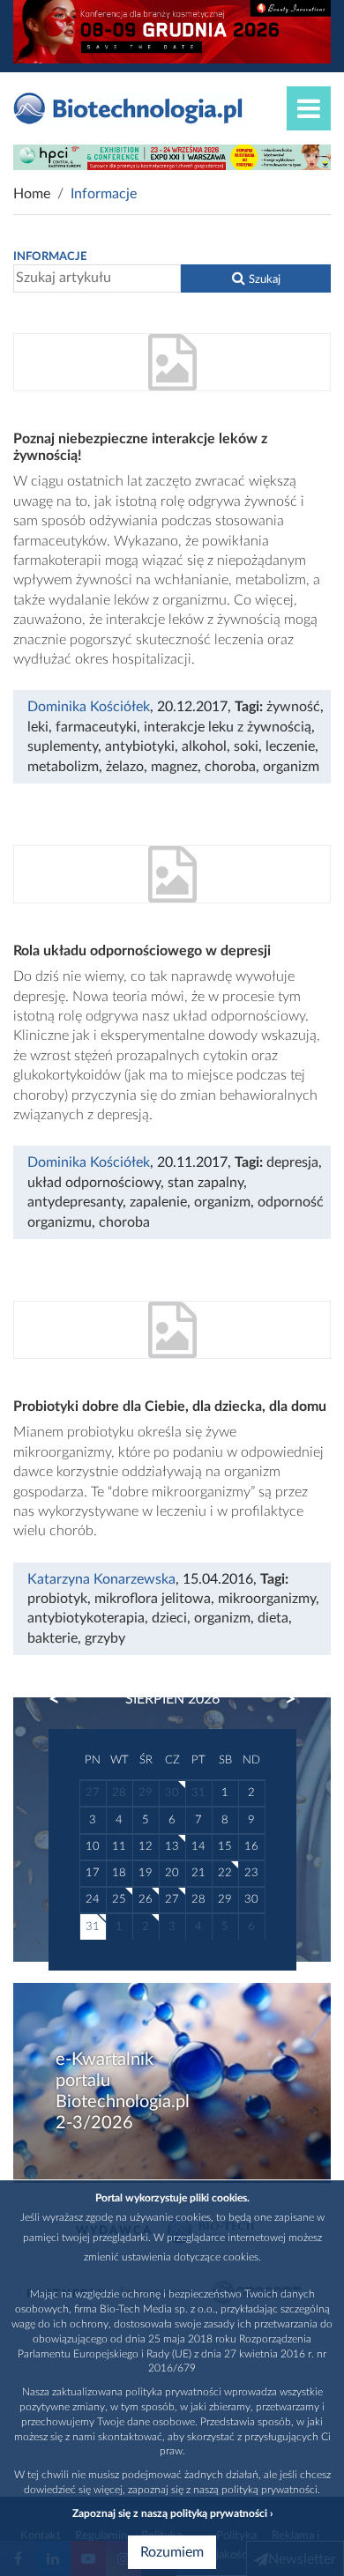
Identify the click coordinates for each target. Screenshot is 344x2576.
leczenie (290, 746)
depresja (292, 1162)
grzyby (105, 1638)
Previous (63, 1699)
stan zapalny (206, 1183)
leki (38, 727)
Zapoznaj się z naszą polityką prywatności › (172, 2513)
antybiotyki (140, 746)
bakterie (52, 1638)
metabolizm (63, 767)
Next (282, 1699)
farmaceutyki (96, 727)
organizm (291, 767)
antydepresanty (75, 1202)
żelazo (125, 767)
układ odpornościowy (94, 1183)
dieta (273, 1618)
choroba (230, 767)
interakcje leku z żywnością (228, 727)
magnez (174, 767)
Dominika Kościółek (89, 707)
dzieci (169, 1618)
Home (32, 194)
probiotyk (57, 1599)
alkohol (204, 746)
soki (246, 746)
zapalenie (158, 1202)
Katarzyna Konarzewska (101, 1579)
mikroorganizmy (267, 1599)
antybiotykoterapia (86, 1618)
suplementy (63, 746)
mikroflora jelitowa (153, 1599)
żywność (293, 707)
